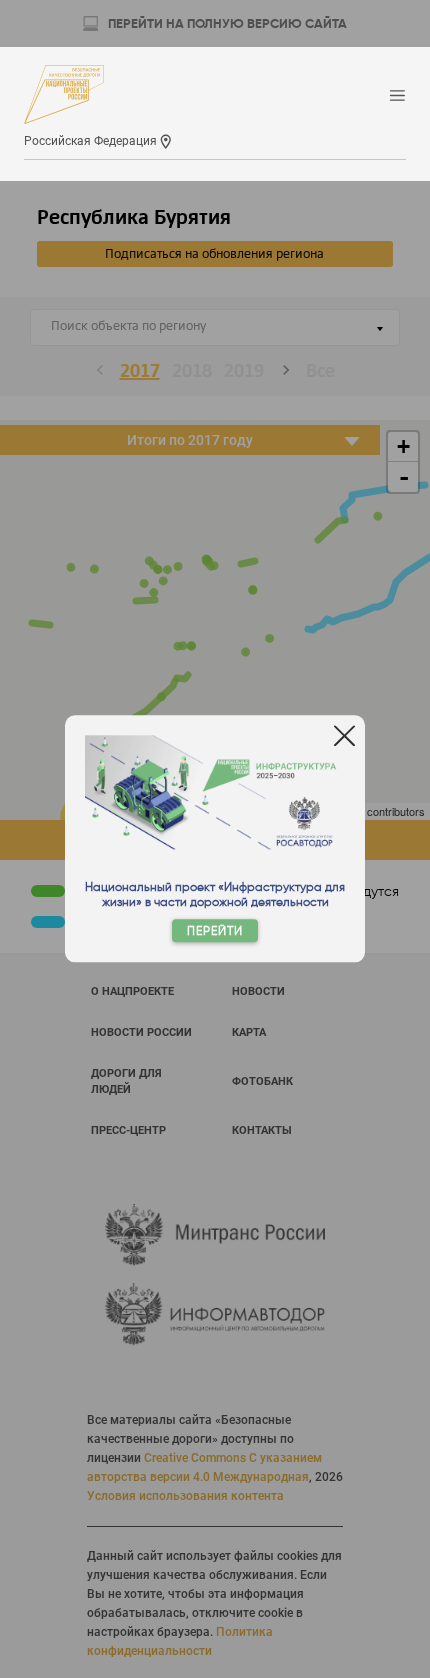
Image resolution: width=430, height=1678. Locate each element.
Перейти (215, 931)
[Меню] (397, 96)
